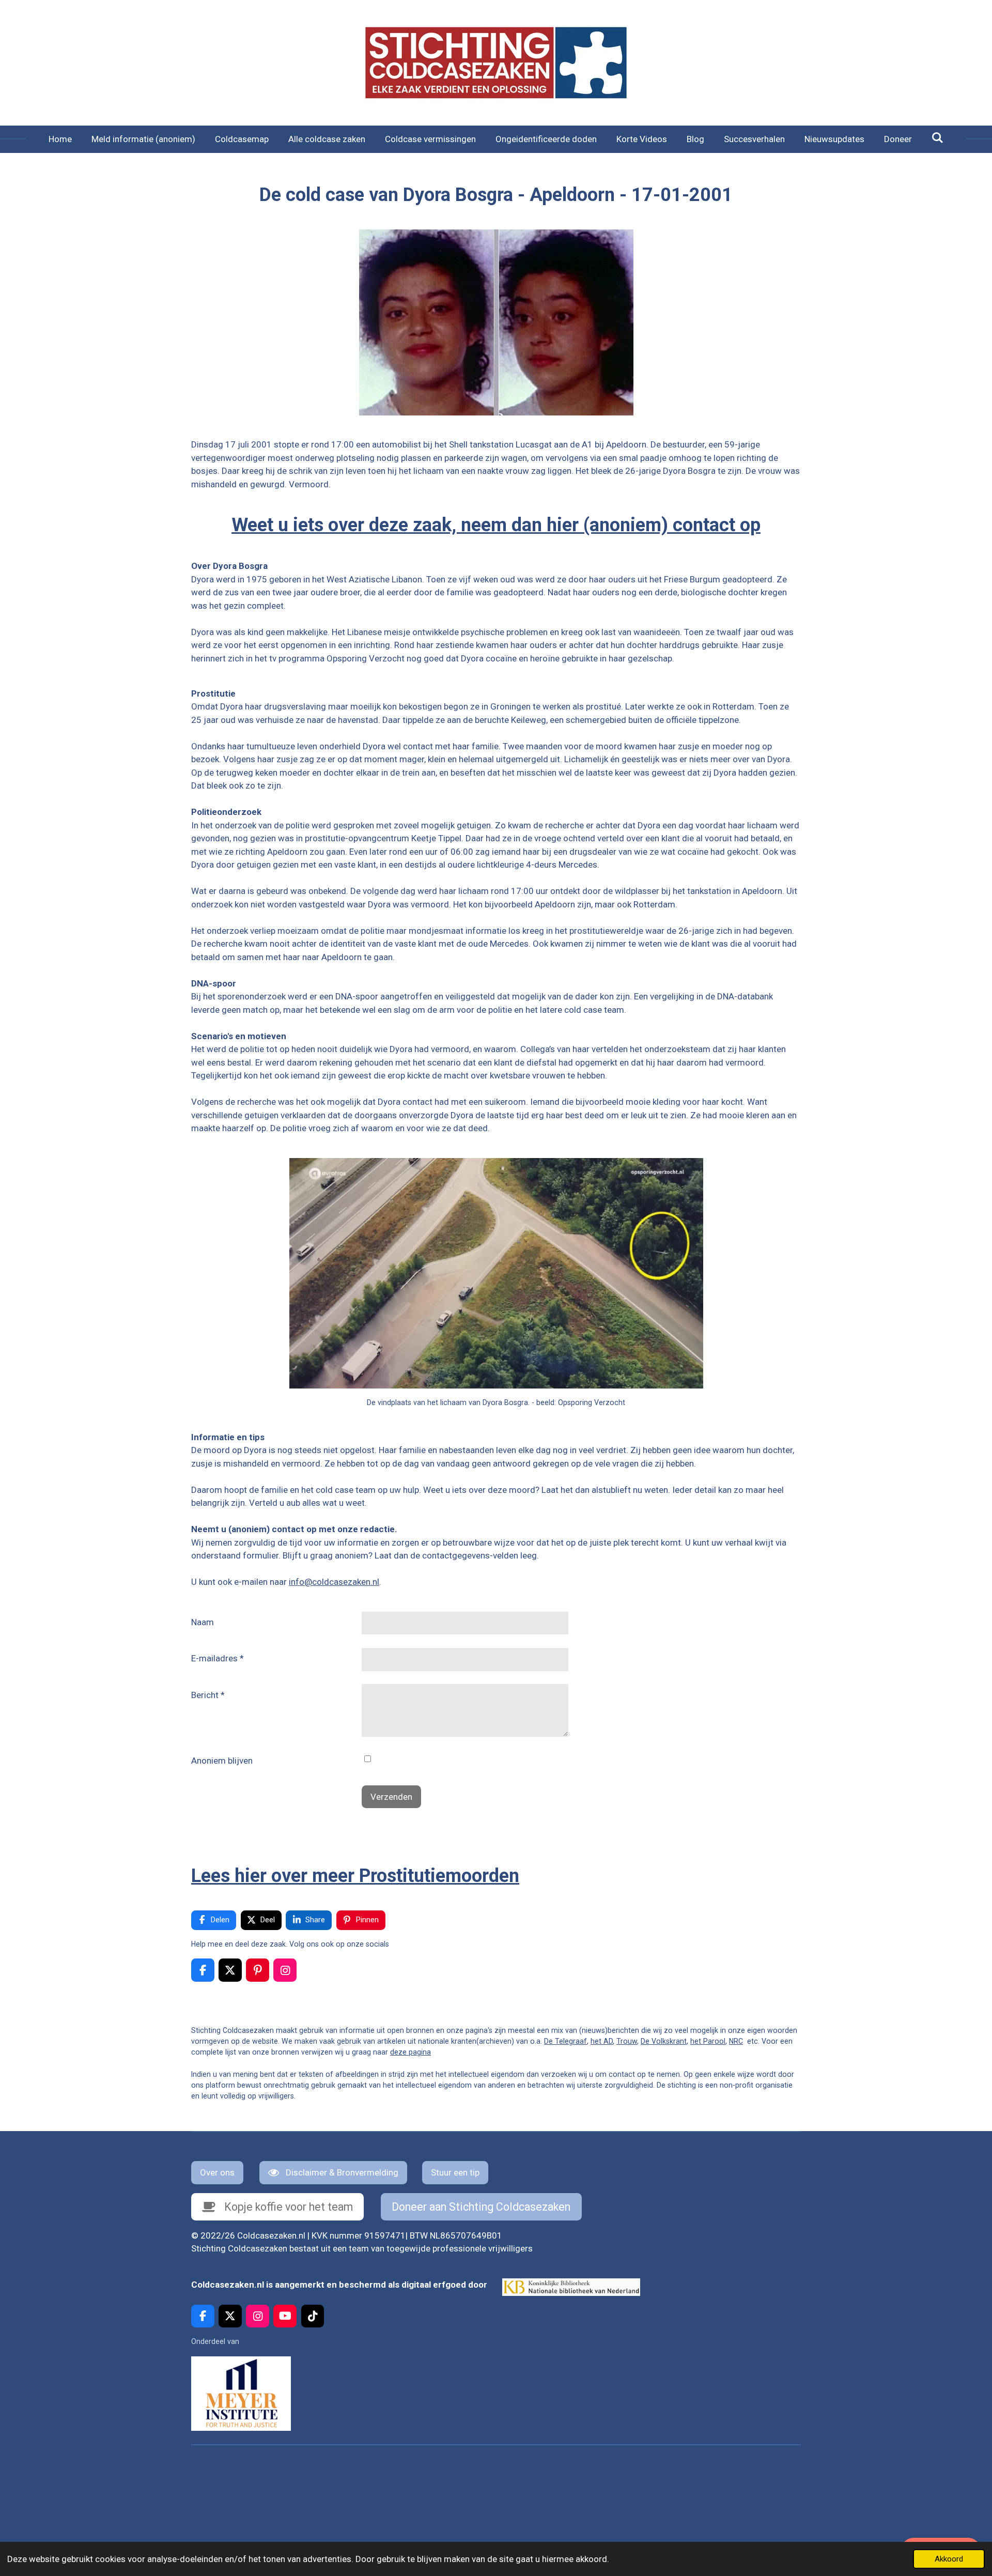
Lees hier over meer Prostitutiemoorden (355, 1876)
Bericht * (208, 1695)
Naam (203, 1622)
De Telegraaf (565, 2041)
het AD (602, 2041)
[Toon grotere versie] (496, 322)
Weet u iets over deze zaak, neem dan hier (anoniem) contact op (496, 525)
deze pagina (410, 2052)
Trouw (627, 2041)
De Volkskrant (664, 2041)
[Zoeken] (938, 138)
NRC (736, 2041)
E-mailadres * (218, 1658)
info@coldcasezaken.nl (334, 1582)
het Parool (708, 2041)
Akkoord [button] (949, 2559)
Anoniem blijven (222, 1761)
